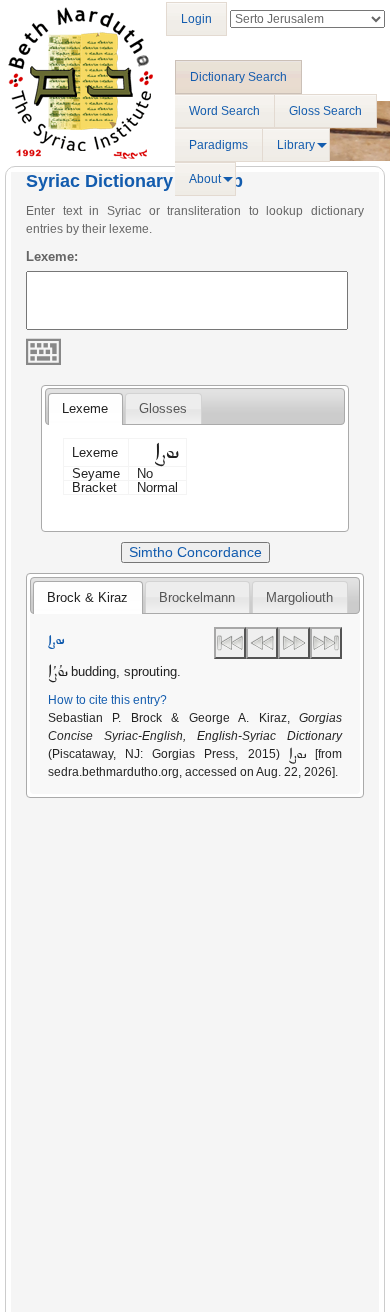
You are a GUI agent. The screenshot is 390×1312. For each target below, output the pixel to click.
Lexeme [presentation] (85, 408)
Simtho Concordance (195, 552)
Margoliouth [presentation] (299, 597)
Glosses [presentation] (163, 408)
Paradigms (218, 145)
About (205, 179)
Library (296, 145)
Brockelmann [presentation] (197, 597)
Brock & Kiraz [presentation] (87, 597)
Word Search (224, 111)
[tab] (85, 409)
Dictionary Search (238, 77)
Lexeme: (52, 256)
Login (196, 19)
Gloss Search (325, 111)
